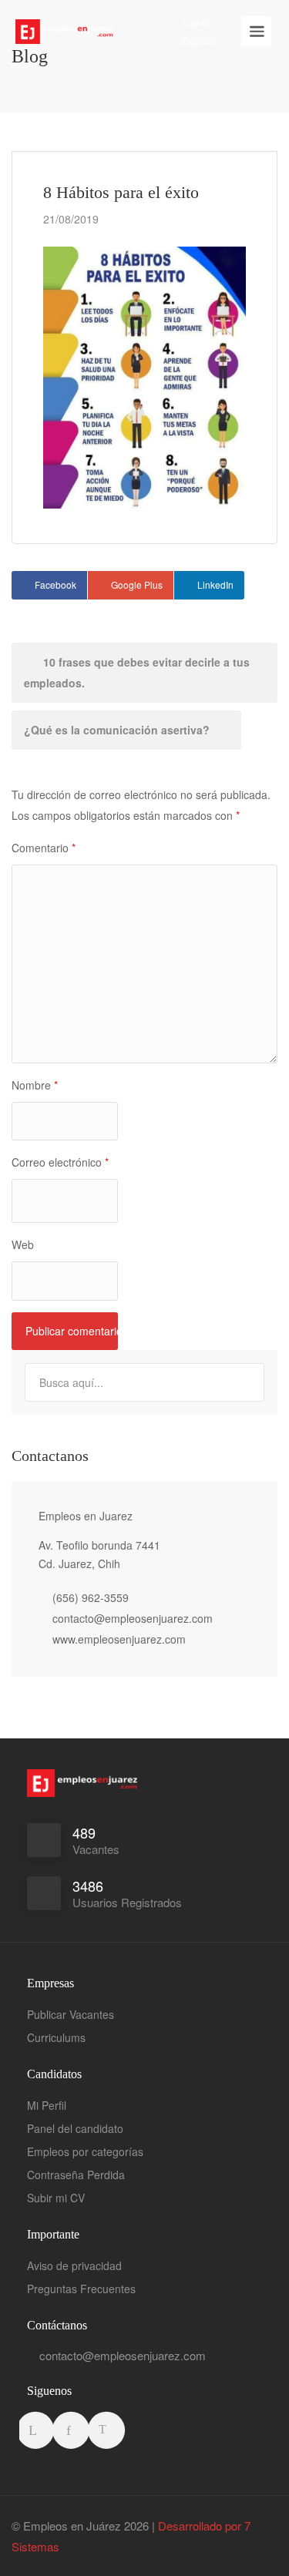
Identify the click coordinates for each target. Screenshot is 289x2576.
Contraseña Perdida (76, 2175)
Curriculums (56, 2037)
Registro (198, 40)
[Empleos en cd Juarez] (64, 20)
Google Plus (137, 584)
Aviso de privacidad (74, 2265)
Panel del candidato (75, 2128)
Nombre (35, 1085)
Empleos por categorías (85, 2151)
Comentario (44, 848)
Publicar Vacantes (71, 2014)
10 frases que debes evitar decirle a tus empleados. (137, 672)
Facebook (55, 584)
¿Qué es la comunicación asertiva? (118, 730)
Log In (195, 22)
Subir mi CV (56, 2198)
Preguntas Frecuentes (81, 2289)
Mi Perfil (47, 2105)
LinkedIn (215, 584)
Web (23, 1244)
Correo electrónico (60, 1162)
